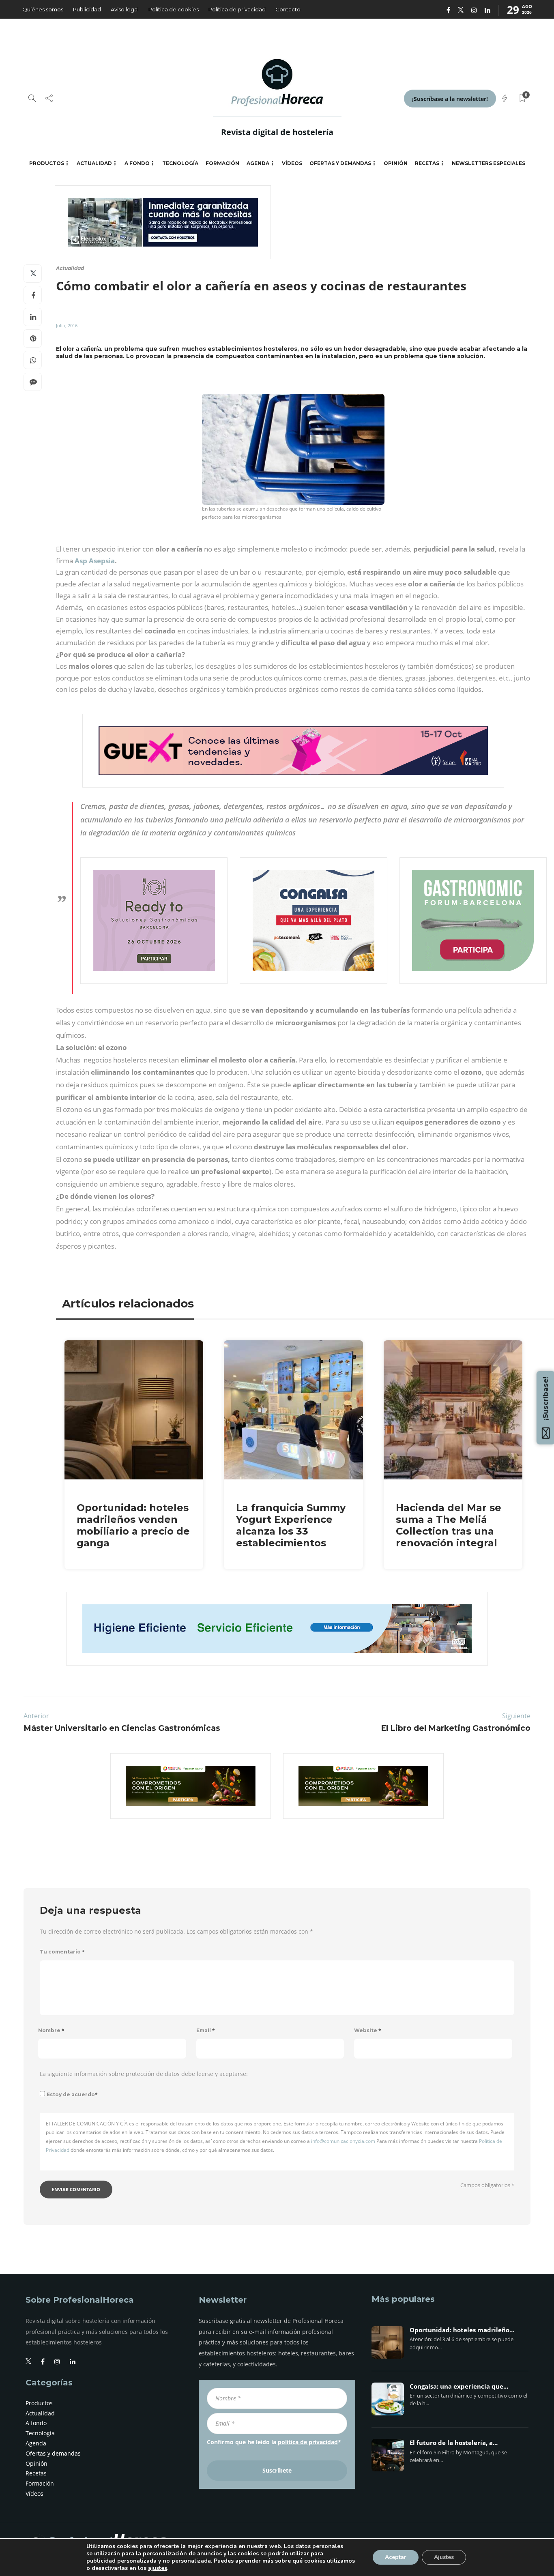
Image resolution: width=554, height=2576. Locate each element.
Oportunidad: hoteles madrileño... (462, 2330)
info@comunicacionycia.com (343, 2141)
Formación (222, 163)
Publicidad (87, 9)
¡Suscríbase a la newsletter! (450, 99)
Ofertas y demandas (340, 163)
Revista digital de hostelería (277, 132)
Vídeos (292, 163)
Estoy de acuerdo (72, 2094)
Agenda (258, 163)
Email (206, 2030)
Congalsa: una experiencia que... (459, 2387)
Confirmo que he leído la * (274, 2442)
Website (368, 2030)
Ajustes (444, 2557)
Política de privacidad (237, 9)
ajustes (158, 2568)
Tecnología (180, 163)
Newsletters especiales (489, 163)
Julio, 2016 (67, 325)
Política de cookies (174, 9)
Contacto (288, 9)
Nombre (51, 2030)
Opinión (396, 163)
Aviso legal (125, 9)
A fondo (137, 163)
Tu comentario (62, 1952)
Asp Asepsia (95, 561)
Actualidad (94, 163)
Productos (47, 163)
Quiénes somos (43, 9)
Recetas (427, 163)
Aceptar (396, 2557)
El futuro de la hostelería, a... (454, 2443)
